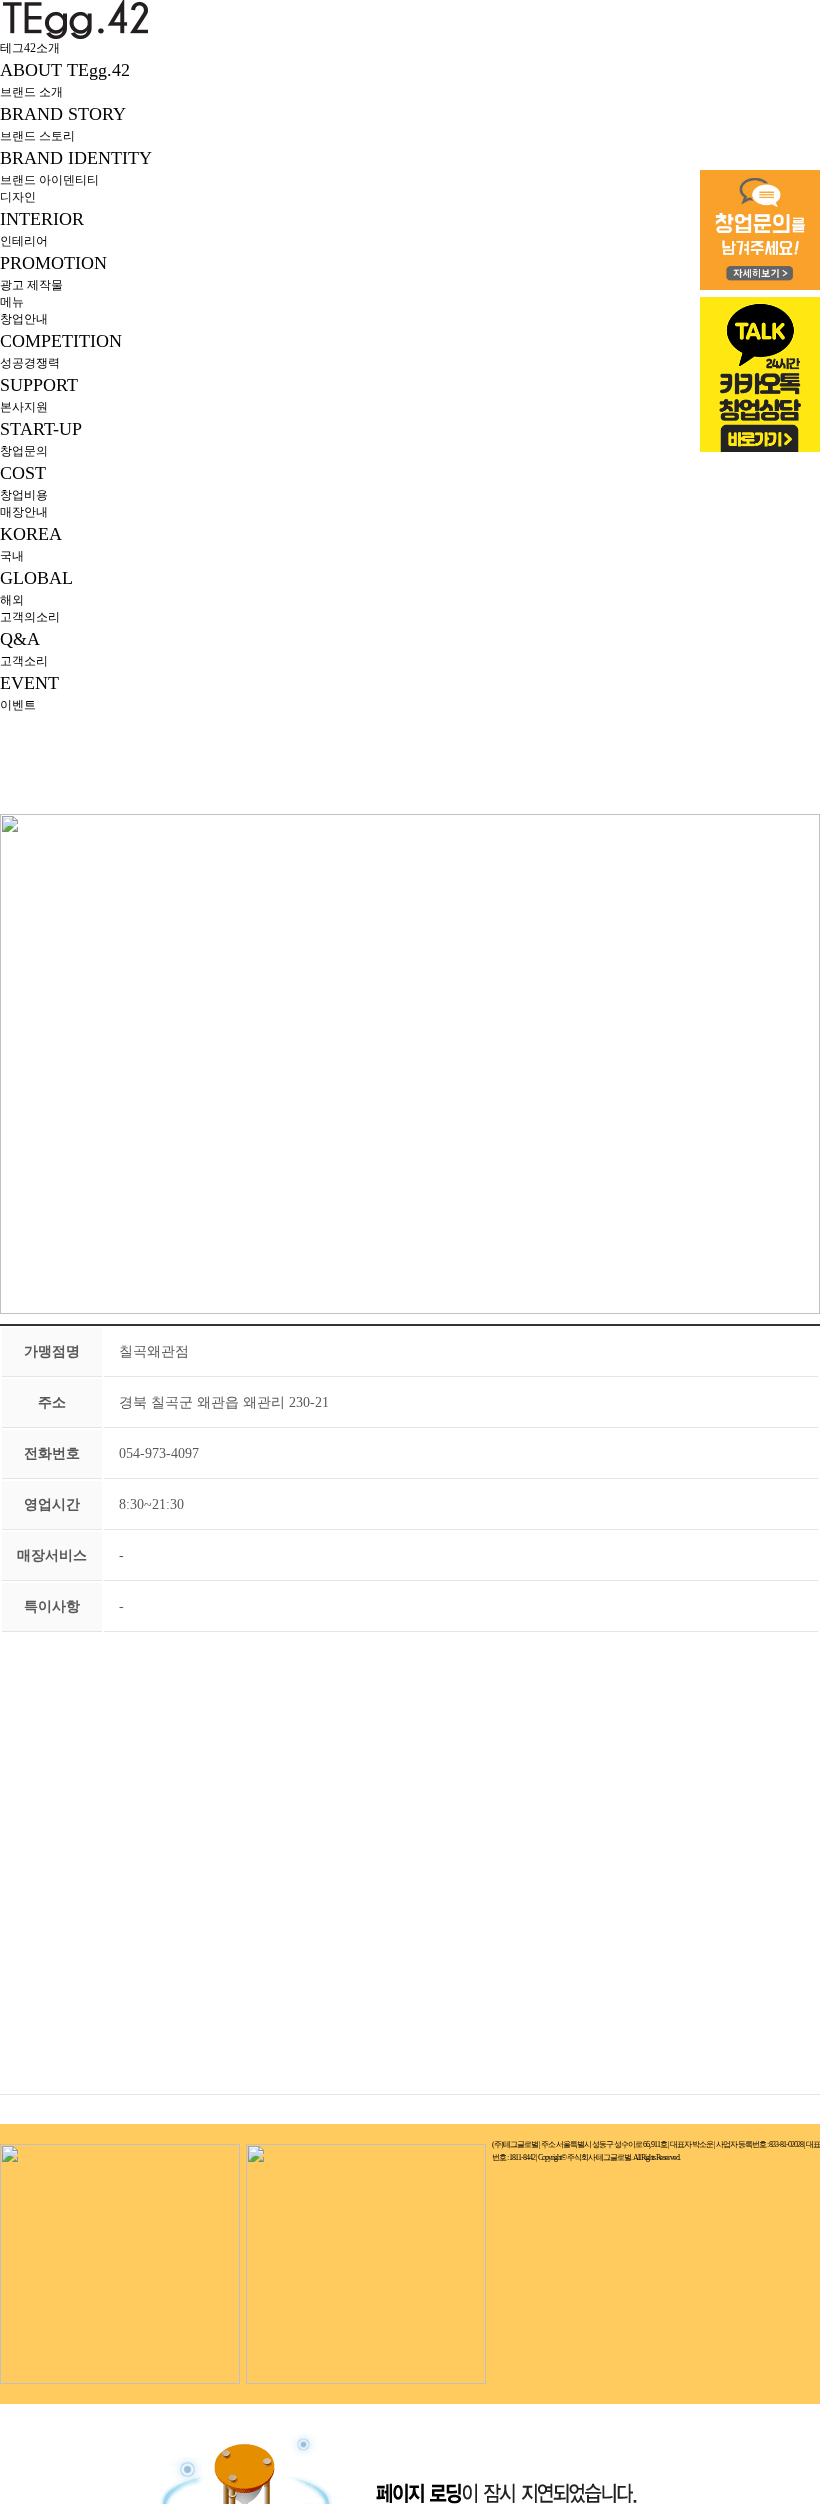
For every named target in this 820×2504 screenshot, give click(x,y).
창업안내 (24, 319)
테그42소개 (30, 48)
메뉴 (12, 302)
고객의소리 (30, 617)
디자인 (18, 197)
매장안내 (24, 512)
